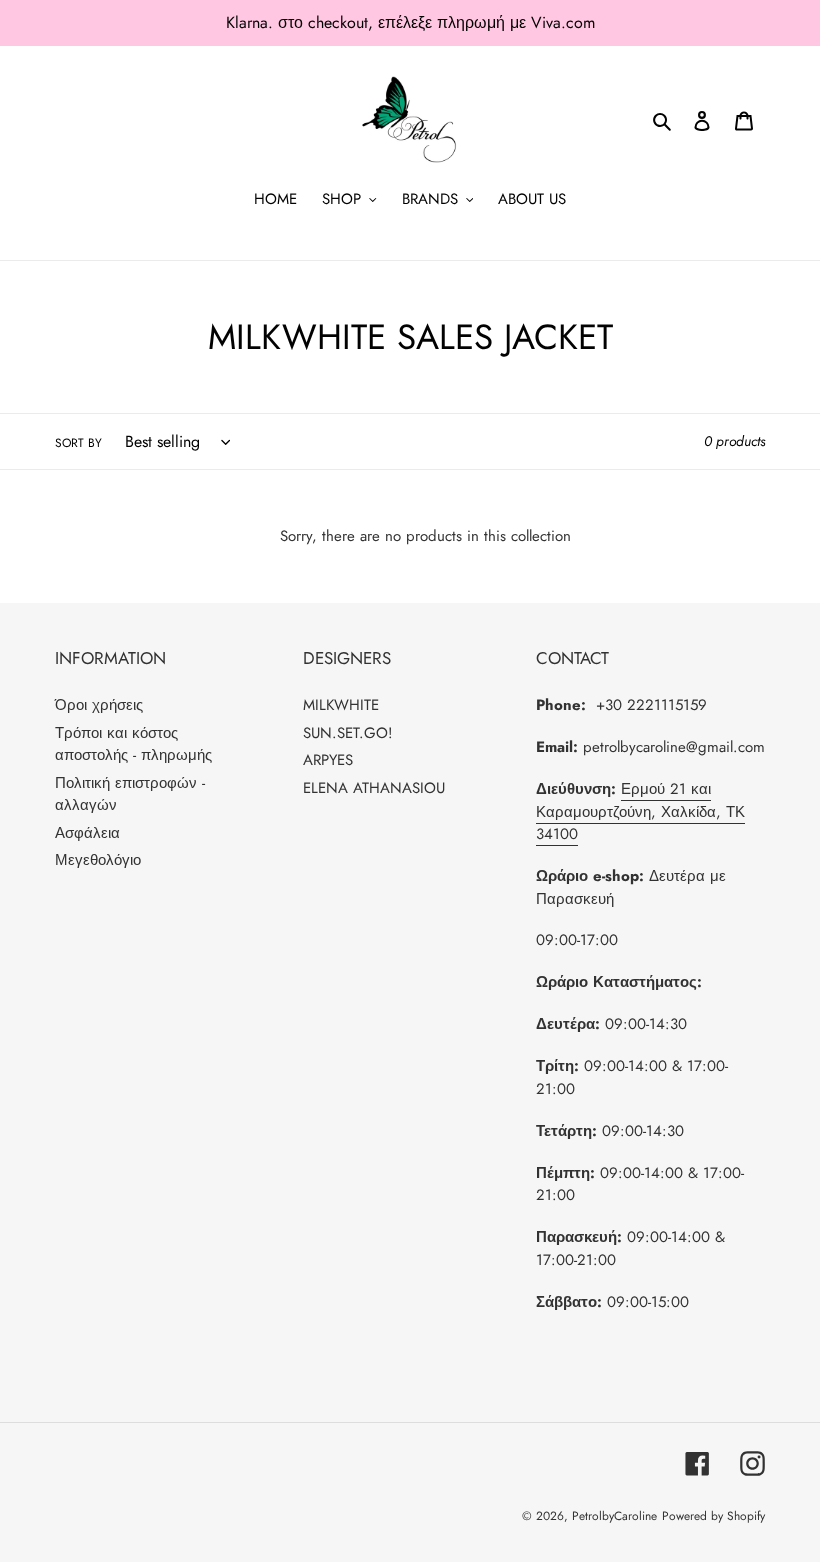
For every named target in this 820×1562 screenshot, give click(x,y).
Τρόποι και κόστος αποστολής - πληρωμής (133, 744)
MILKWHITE (341, 705)
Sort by (78, 443)
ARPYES (328, 760)
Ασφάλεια (87, 833)
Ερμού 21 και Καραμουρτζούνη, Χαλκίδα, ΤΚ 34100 (640, 811)
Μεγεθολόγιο (98, 860)
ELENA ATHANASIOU (374, 788)
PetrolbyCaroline (614, 1516)
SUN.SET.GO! (348, 733)
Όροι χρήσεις (99, 705)
